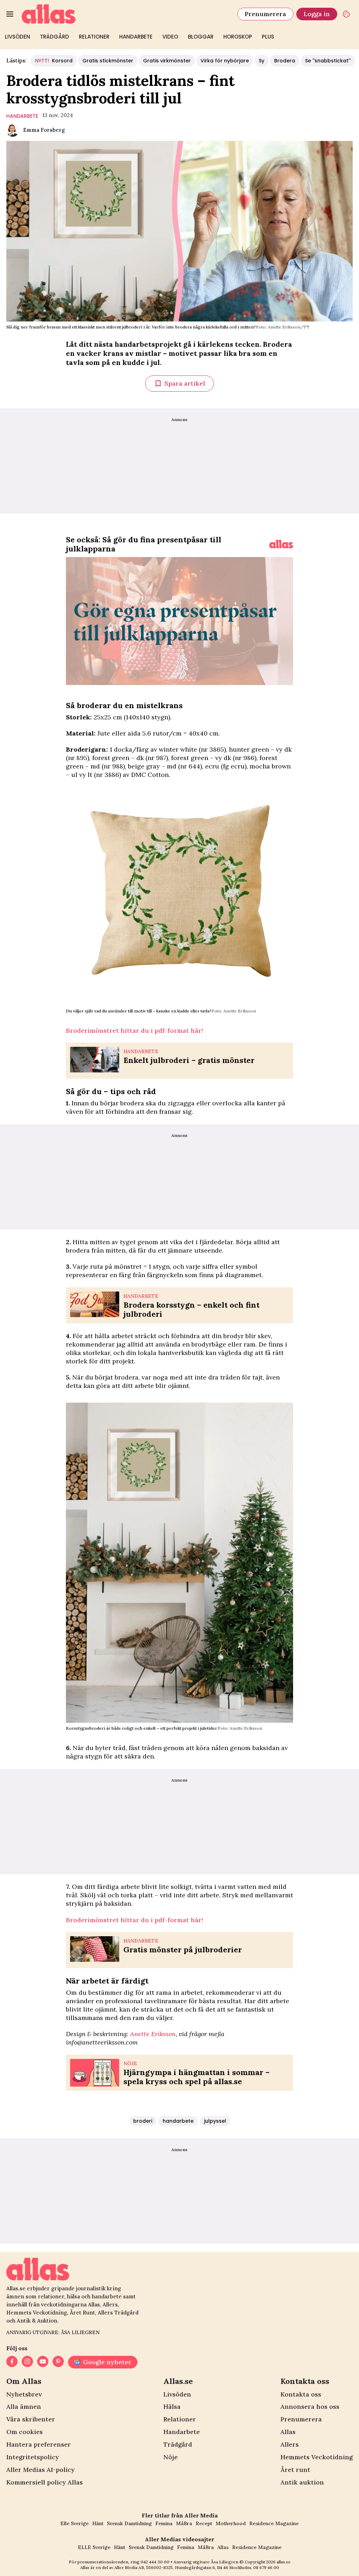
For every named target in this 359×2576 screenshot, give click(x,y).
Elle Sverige (74, 2523)
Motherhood (231, 2523)
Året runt (295, 2470)
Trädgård (55, 37)
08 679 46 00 (266, 2567)
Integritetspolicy (33, 2457)
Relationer (94, 37)
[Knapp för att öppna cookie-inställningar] (346, 14)
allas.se (284, 2562)
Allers (290, 2444)
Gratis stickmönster (108, 61)
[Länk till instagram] (27, 2362)
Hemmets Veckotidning (317, 2457)
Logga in (317, 14)
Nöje (171, 2457)
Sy (262, 61)
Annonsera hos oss (310, 2406)
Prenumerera (265, 14)
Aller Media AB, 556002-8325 (144, 2567)
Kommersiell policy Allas (45, 2482)
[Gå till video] (281, 544)
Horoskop (238, 37)
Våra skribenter (31, 2419)
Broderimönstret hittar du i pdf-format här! (134, 1031)
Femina (164, 2523)
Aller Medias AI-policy (40, 2470)
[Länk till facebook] (12, 2362)
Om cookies (25, 2432)
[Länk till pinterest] (58, 2362)
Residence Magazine (274, 2523)
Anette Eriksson (153, 2034)
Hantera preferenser (39, 2444)
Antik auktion (302, 2482)
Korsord (54, 61)
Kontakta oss (301, 2394)
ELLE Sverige (94, 2547)
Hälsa (172, 2406)
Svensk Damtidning (129, 2523)
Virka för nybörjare (225, 61)
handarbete (22, 116)
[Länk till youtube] (43, 2362)
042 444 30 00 (155, 2562)
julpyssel (215, 2121)
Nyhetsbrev (24, 2394)
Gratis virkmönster (167, 61)
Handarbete (136, 37)
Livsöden (18, 37)
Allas (288, 2432)
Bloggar (201, 37)
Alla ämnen (24, 2406)
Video (170, 37)
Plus (268, 37)
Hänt (98, 2523)
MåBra (184, 2523)
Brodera (285, 61)
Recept (204, 2523)
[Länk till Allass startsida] (125, 14)
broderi (143, 2121)
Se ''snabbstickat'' (328, 61)
